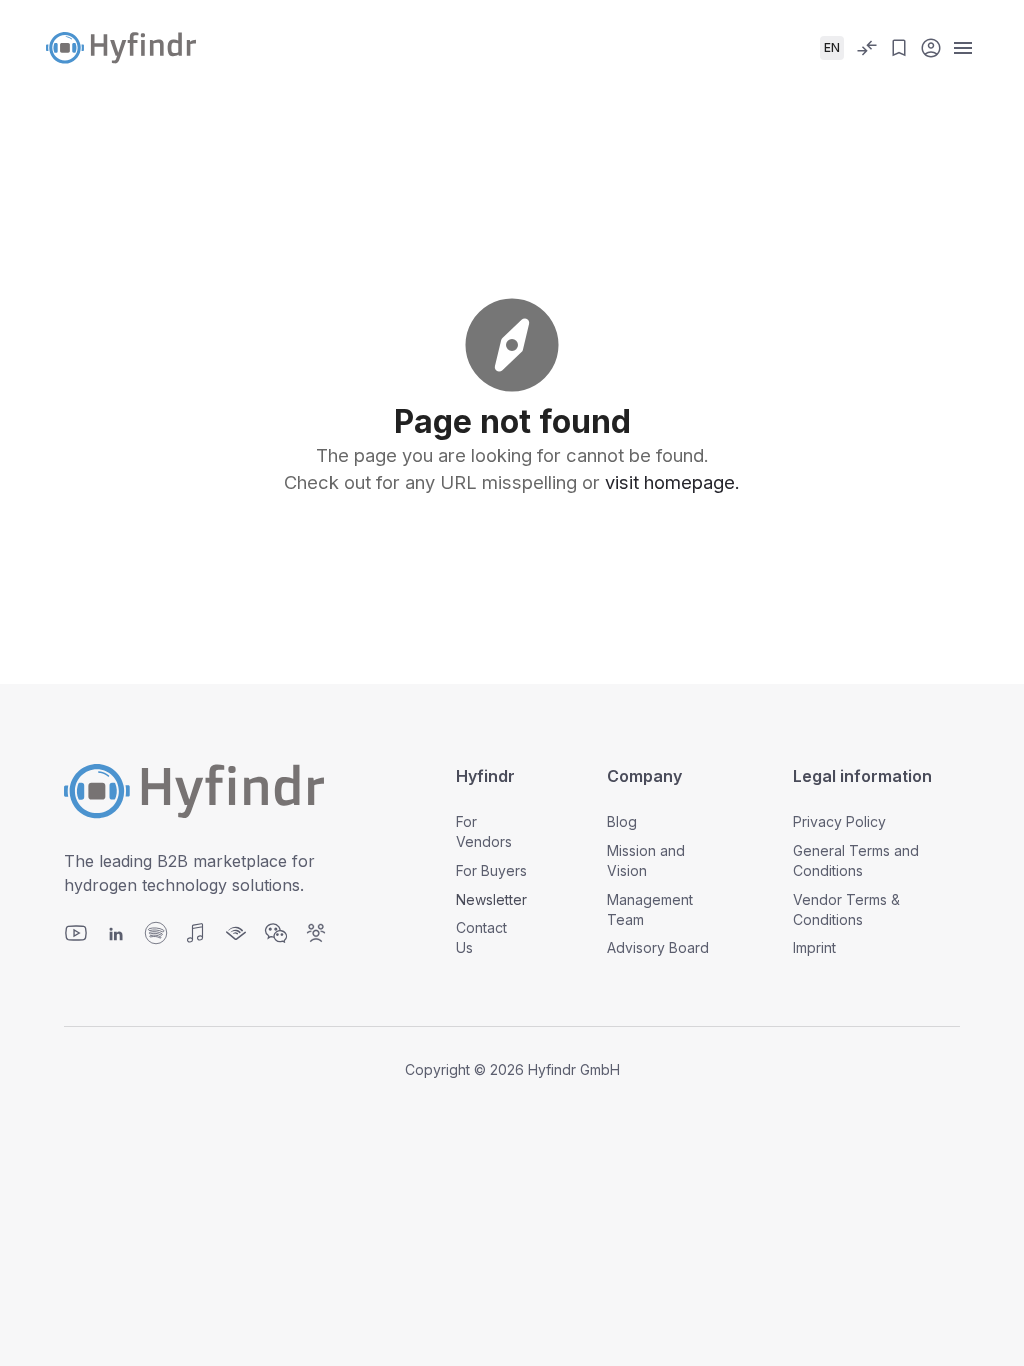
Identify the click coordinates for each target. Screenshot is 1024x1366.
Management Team (650, 909)
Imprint (814, 947)
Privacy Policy (839, 821)
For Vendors (484, 831)
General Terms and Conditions (856, 860)
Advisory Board (658, 947)
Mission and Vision (646, 860)
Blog (622, 821)
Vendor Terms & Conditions (846, 909)
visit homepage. (672, 482)
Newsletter (491, 899)
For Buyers (491, 870)
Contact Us (481, 937)
